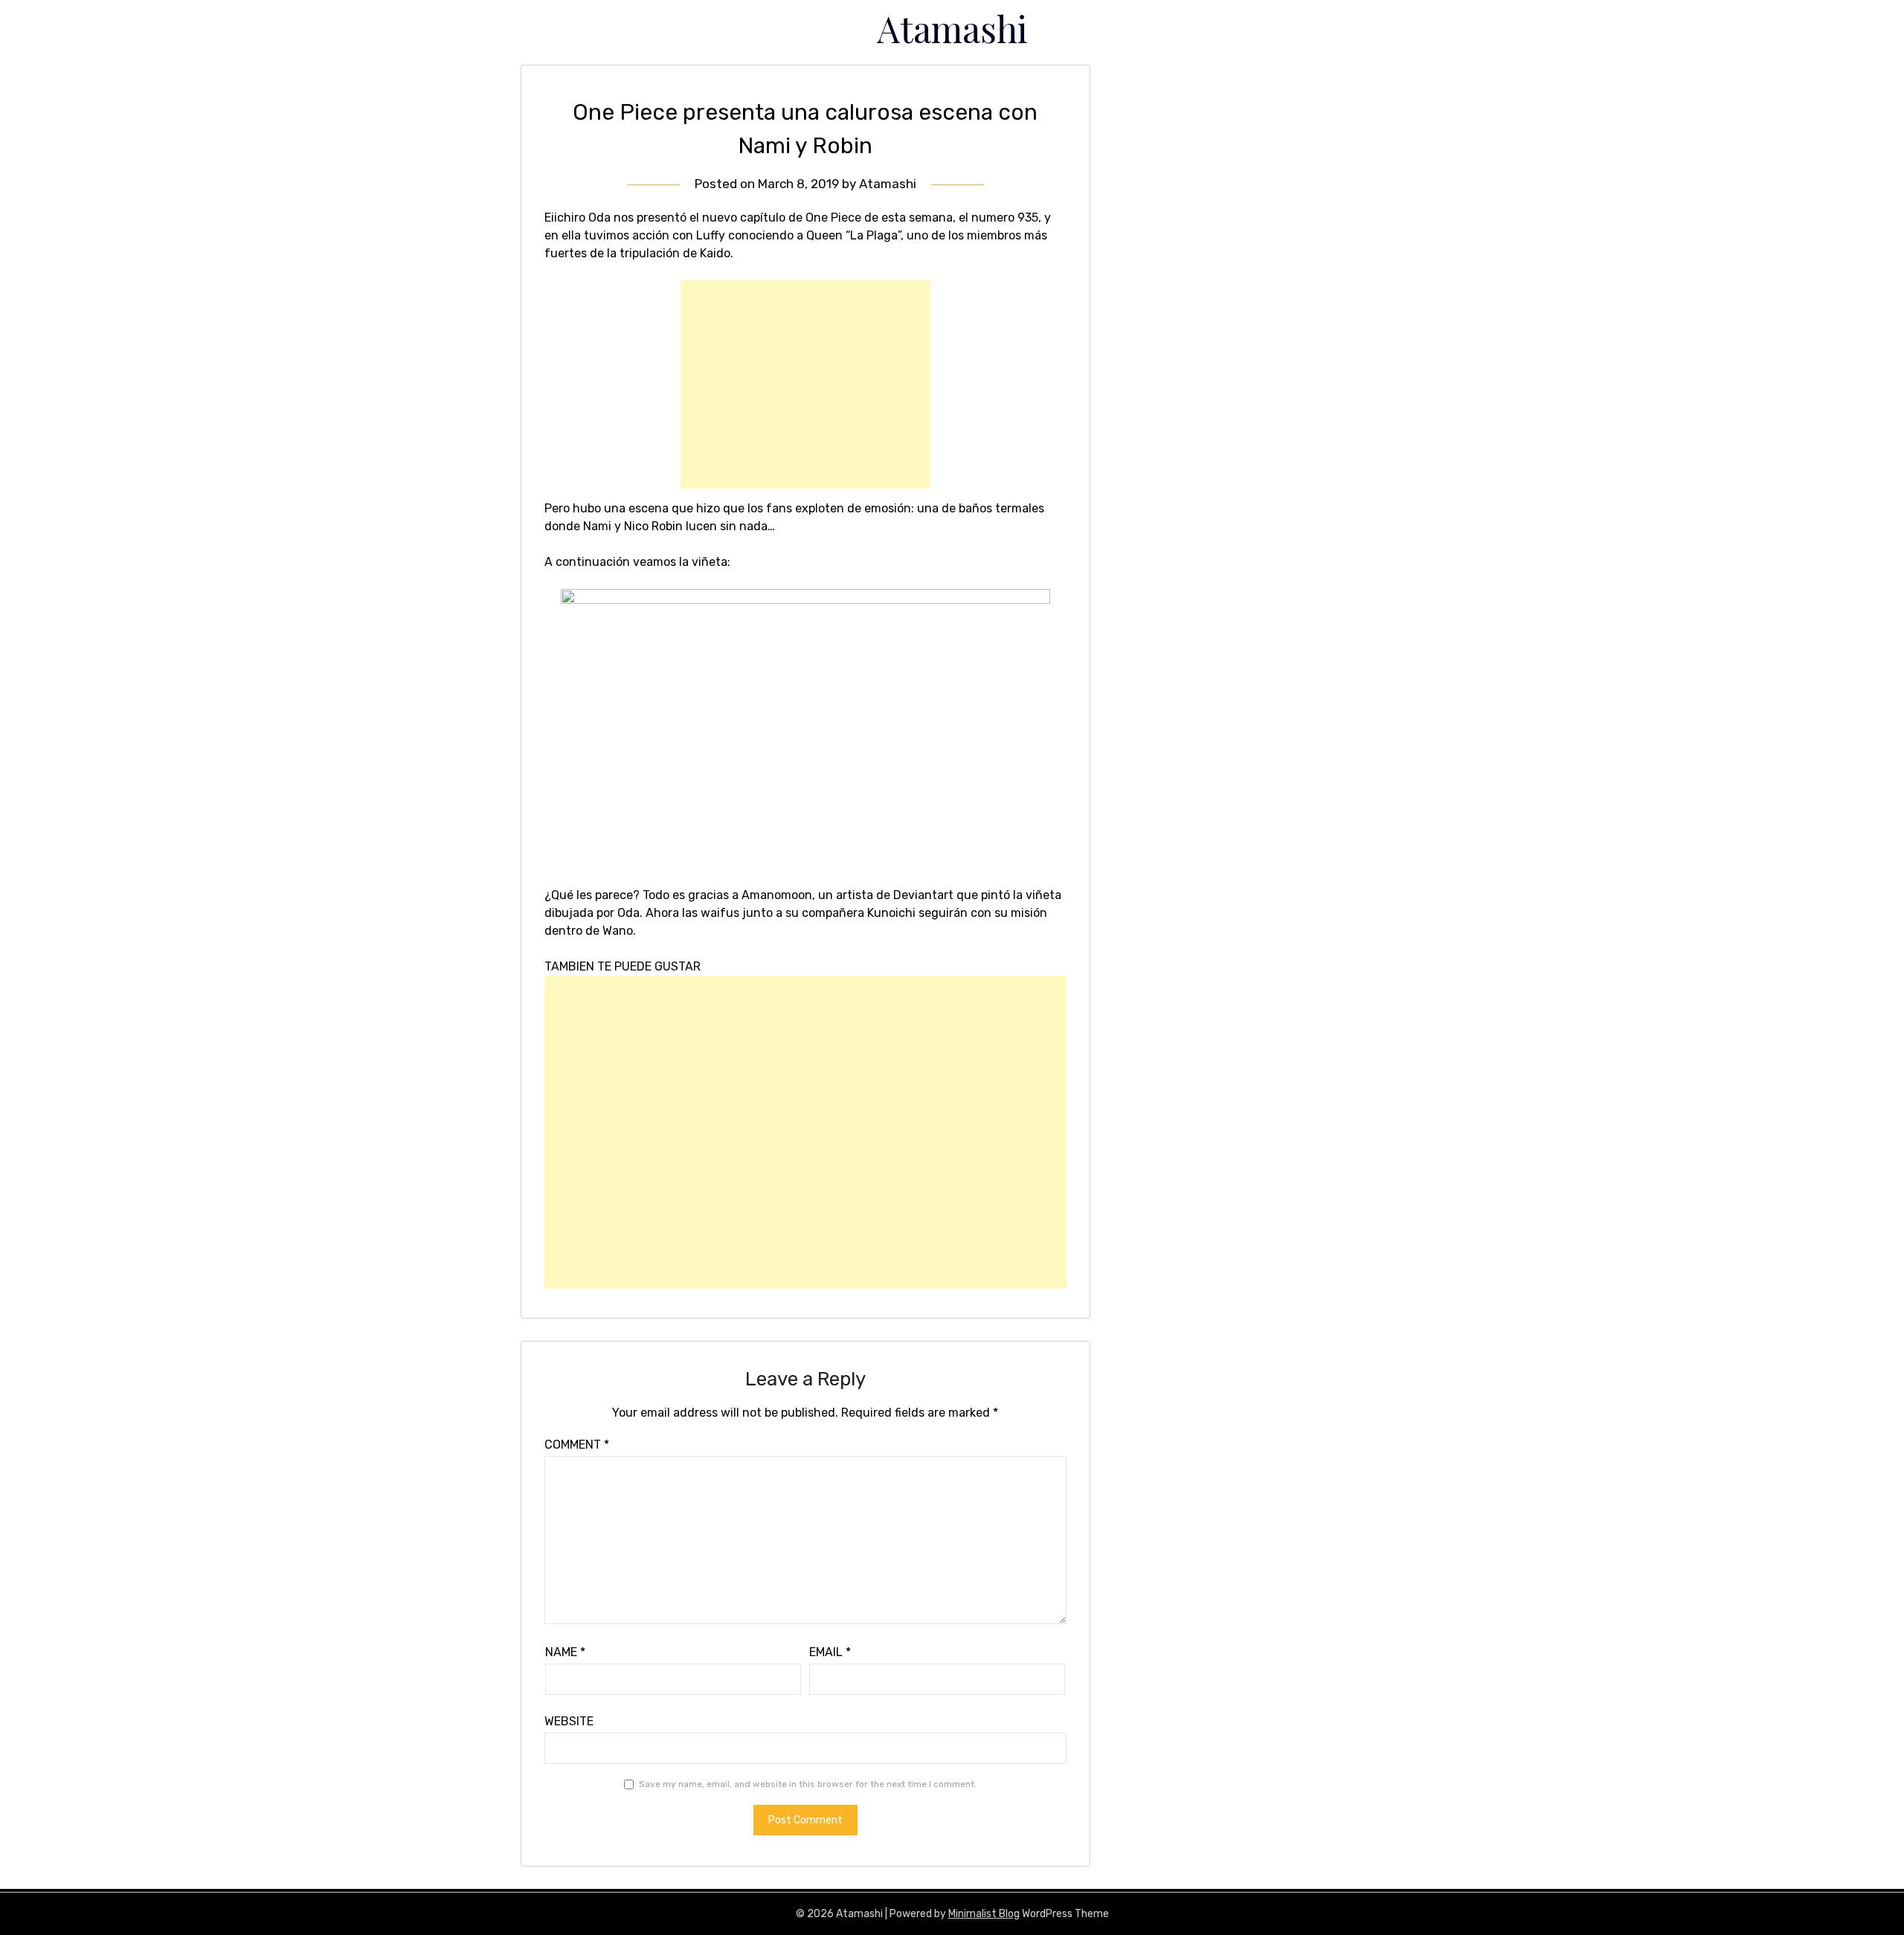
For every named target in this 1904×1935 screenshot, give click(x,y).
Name (565, 1652)
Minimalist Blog (984, 1914)
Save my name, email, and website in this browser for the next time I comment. (808, 1784)
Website (569, 1721)
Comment (577, 1445)
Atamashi (952, 28)
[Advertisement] (805, 384)
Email (830, 1652)
